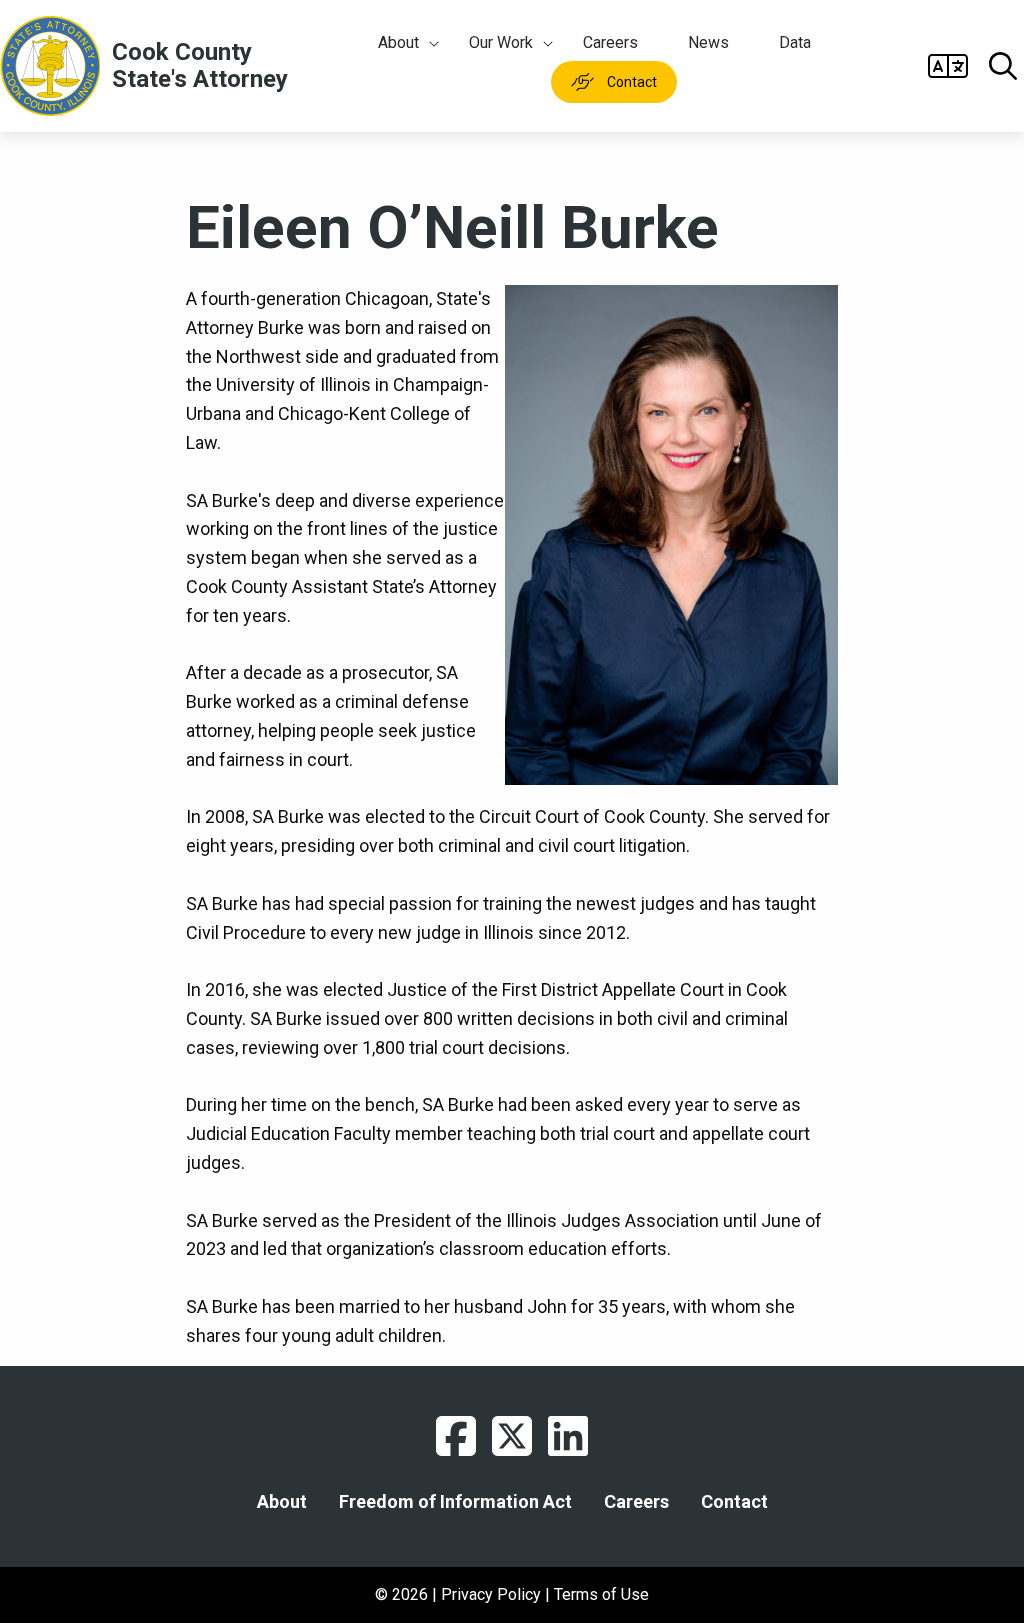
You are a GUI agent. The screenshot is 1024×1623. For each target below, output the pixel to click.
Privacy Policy (491, 1594)
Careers (636, 1502)
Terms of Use (601, 1594)
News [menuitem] (708, 42)
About (282, 1502)
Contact (734, 1502)
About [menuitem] (398, 42)
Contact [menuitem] (632, 82)
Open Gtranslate (948, 66)
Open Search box (1003, 66)
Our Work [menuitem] (501, 42)
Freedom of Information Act (455, 1502)
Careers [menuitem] (610, 42)
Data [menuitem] (795, 42)
